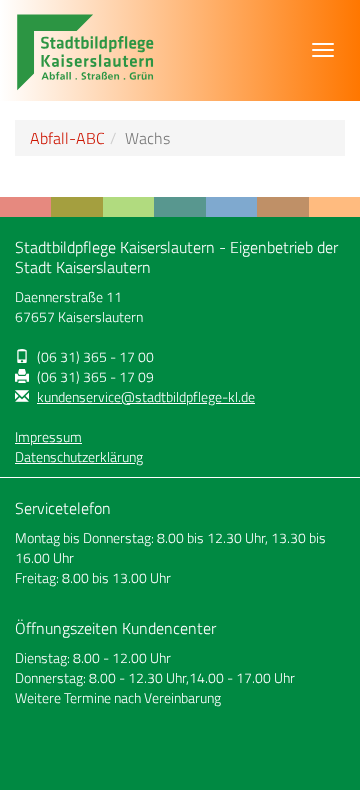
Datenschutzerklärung (79, 457)
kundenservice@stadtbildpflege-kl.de (146, 397)
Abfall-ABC (67, 138)
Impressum (48, 437)
